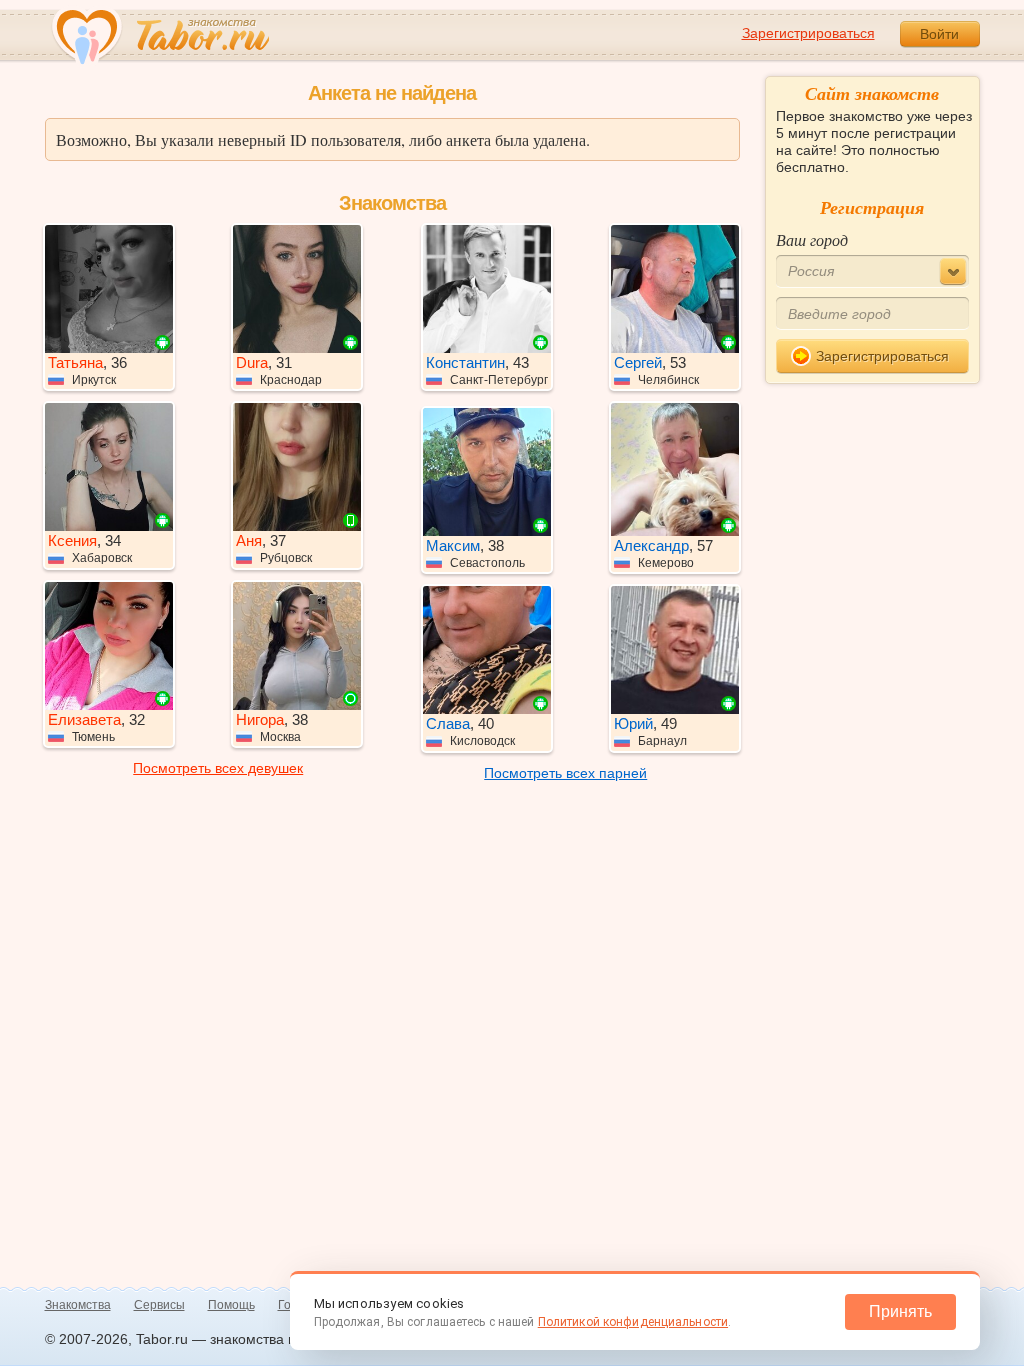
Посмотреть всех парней (565, 773)
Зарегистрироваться (808, 33)
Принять (900, 1311)
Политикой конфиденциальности (633, 1322)
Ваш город (812, 239)
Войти (939, 34)
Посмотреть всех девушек (218, 768)
